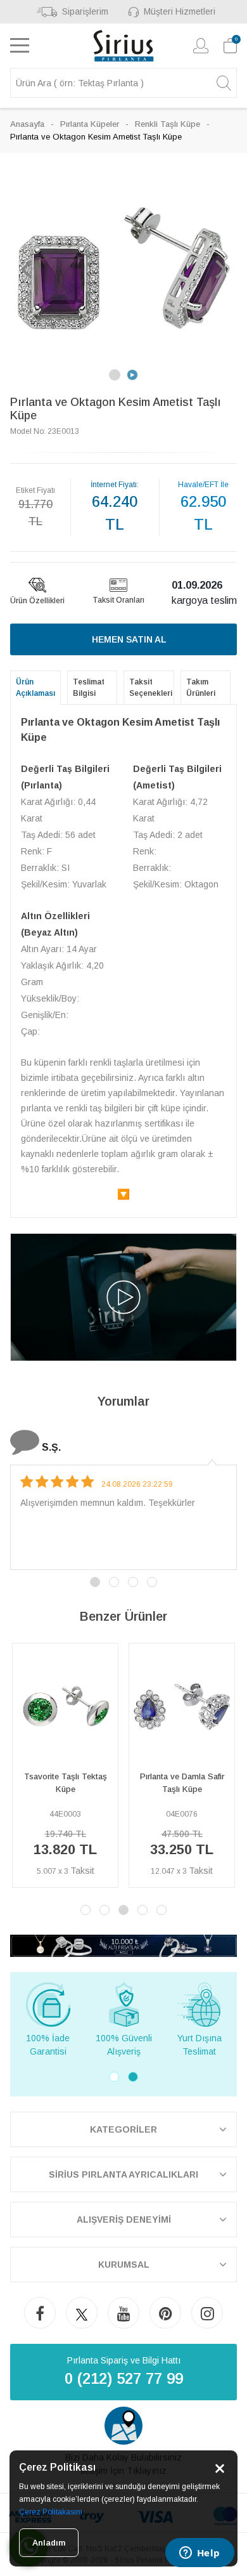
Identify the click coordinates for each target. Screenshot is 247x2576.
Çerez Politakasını (51, 2512)
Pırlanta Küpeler (90, 124)
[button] (26, 268)
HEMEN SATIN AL (129, 639)
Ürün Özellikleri (37, 601)
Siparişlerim (85, 11)
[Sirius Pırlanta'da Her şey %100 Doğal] (123, 1945)
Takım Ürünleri (201, 688)
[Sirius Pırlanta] (124, 46)
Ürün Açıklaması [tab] (35, 688)
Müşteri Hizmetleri (180, 11)
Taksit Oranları (118, 600)
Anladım (49, 2543)
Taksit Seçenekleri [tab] (151, 688)
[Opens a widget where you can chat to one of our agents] (199, 2554)
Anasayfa (27, 124)
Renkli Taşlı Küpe (168, 124)
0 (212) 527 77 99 (124, 2378)
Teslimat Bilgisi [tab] (89, 688)
